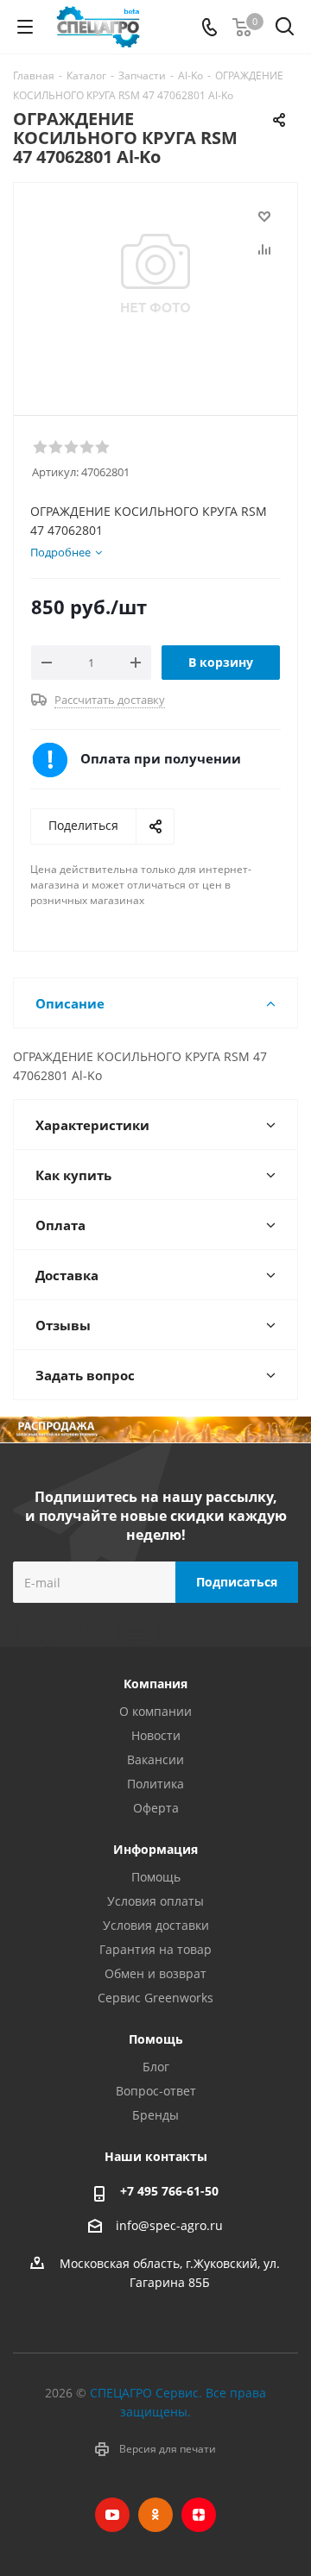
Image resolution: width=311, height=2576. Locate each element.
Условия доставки (156, 1925)
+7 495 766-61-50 (169, 2191)
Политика (155, 1784)
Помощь (156, 1877)
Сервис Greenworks (155, 1998)
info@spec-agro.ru (169, 2225)
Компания (155, 1684)
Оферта (156, 1808)
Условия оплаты (155, 1901)
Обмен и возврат (155, 1973)
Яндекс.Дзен (199, 2515)
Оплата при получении (161, 758)
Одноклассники (155, 2515)
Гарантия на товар (155, 1949)
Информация (155, 1849)
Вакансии (155, 1759)
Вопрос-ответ (156, 2091)
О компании (155, 1711)
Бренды (155, 2115)
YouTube (112, 2515)
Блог (156, 2067)
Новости (156, 1735)
